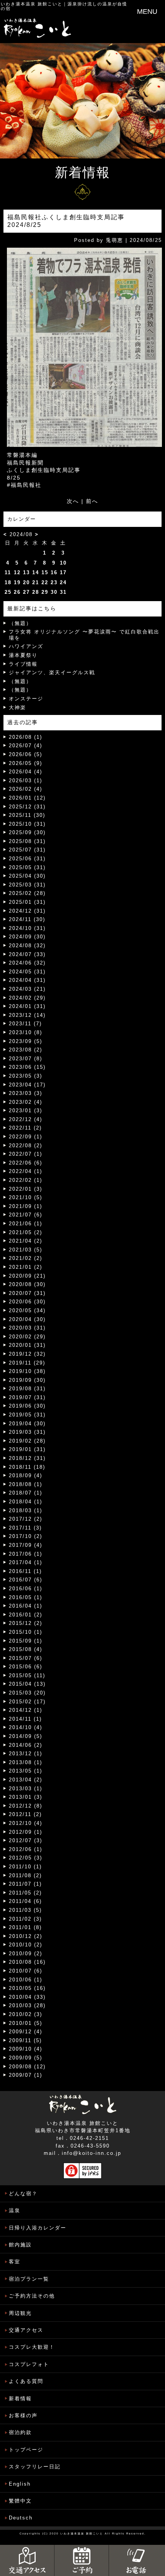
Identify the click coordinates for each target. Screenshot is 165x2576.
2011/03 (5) (25, 1910)
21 (36, 582)
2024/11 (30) (27, 919)
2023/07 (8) (26, 1059)
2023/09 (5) (26, 1041)
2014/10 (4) (26, 1727)
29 (45, 592)
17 (63, 572)
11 (8, 572)
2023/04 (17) (27, 1085)
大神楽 (17, 707)
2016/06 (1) (26, 1589)
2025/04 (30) (27, 876)
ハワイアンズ (26, 646)
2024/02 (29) (27, 998)
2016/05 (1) (26, 1597)
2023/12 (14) (27, 1015)
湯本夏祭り (23, 655)
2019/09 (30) (27, 1380)
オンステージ (26, 699)
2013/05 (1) (26, 1771)
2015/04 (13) (27, 1684)
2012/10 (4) (26, 1823)
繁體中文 (20, 2501)
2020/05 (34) (27, 1310)
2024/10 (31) (27, 928)
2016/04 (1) (26, 1606)
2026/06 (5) (26, 754)
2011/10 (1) (25, 1867)
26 (17, 592)
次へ (73, 501)
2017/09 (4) (26, 1545)
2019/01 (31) (27, 1449)
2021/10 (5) (26, 1197)
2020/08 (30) (27, 1284)
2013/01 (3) (26, 1797)
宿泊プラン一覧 (29, 2279)
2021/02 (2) (26, 1258)
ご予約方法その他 (32, 2296)
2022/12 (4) (26, 1119)
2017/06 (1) (26, 1554)
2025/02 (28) (27, 893)
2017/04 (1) (26, 1562)
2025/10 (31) (27, 824)
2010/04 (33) (27, 1997)
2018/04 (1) (26, 1502)
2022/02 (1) (26, 1180)
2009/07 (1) (26, 2075)
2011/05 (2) (25, 1893)
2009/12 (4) (26, 2032)
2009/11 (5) (25, 2040)
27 (26, 592)
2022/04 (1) (26, 1171)
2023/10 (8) (26, 1032)
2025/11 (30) (27, 815)
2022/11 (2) (25, 1128)
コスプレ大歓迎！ (32, 2347)
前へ (92, 501)
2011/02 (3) (25, 1919)
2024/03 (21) (27, 989)
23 (54, 582)
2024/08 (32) (27, 946)
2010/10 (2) (26, 1945)
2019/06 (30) (27, 1406)
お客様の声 (23, 2415)
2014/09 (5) (26, 1736)
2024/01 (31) (27, 1006)
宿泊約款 (20, 2432)
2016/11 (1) (25, 1571)
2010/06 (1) (26, 1980)
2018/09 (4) (26, 1475)
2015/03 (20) (27, 1693)
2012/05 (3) (26, 1858)
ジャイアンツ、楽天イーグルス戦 (52, 672)
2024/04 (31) (27, 980)
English (20, 2484)
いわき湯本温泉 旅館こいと (32, 4)
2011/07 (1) (25, 1884)
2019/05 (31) (27, 1415)
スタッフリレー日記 (35, 2467)
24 (63, 582)
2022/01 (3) (26, 1189)
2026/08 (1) (26, 737)
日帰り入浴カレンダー (38, 2228)
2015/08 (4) (26, 1649)
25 (8, 592)
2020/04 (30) (27, 1319)
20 (26, 582)
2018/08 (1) (26, 1484)
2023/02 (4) (26, 1102)
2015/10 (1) (26, 1632)
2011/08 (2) (25, 1875)
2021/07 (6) (26, 1215)
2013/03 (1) (26, 1789)
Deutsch (21, 2518)
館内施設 (20, 2245)
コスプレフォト (29, 2364)
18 (8, 582)
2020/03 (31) (27, 1328)
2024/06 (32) (27, 963)
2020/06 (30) (27, 1302)
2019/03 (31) (27, 1432)
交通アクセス (26, 2330)
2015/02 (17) (27, 1702)
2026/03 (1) (26, 781)
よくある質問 (26, 2381)
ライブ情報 (23, 664)
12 (17, 572)
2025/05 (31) (27, 867)
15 (45, 572)
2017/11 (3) (25, 1528)
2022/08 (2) (26, 1146)
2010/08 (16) (27, 1962)
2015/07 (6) (26, 1658)
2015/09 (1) (26, 1641)
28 (36, 592)
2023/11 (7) (25, 1024)
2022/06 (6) (26, 1163)
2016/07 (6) (26, 1580)
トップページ (26, 2450)
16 (54, 572)
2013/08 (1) (26, 1762)
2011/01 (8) (25, 1927)
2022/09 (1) (26, 1137)
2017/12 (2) (26, 1519)
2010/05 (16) (27, 1988)
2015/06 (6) (26, 1667)
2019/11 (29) (27, 1363)
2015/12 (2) (26, 1623)
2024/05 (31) (27, 972)
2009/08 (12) (27, 2067)
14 (36, 572)
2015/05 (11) (27, 1675)
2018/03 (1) (26, 1510)
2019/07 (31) (27, 1397)
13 (26, 572)
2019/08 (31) (27, 1389)
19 (17, 582)
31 (63, 592)
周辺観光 (20, 2313)
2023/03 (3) (26, 1093)
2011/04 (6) (25, 1901)
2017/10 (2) (26, 1536)
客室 (15, 2262)
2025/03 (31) (27, 885)
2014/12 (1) (26, 1710)
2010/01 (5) (26, 2023)
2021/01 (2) (26, 1267)
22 (45, 582)
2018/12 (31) (27, 1458)
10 (63, 563)
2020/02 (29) (27, 1337)
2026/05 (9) (26, 763)
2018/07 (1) (26, 1493)
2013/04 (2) (26, 1780)
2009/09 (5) (26, 2058)
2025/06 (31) (27, 859)
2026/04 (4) (26, 772)
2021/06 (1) (26, 1224)
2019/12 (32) (27, 1354)
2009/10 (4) (26, 2049)
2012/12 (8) (26, 1806)
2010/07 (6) (26, 1971)
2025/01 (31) (27, 902)
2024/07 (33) (27, 954)
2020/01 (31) (27, 1345)
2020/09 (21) (27, 1276)
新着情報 (20, 2399)
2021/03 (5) (26, 1250)
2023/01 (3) (26, 1111)
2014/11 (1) (25, 1719)
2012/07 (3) (26, 1840)
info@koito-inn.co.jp (92, 2153)
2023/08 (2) (26, 1050)
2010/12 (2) (26, 1936)
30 (54, 592)
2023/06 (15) (27, 1067)
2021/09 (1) (26, 1206)
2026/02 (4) (26, 789)
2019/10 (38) (27, 1371)
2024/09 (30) (27, 937)
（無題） (20, 623)
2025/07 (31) (27, 850)
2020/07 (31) (27, 1293)
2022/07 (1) (26, 1154)
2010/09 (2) (26, 1954)
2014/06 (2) (26, 1745)
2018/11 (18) (27, 1467)
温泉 (15, 2210)
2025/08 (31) (27, 841)
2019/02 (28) (27, 1441)
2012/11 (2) (25, 1814)
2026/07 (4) (26, 746)
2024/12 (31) (27, 911)
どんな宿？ (23, 2194)
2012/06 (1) (26, 1849)
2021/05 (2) (26, 1232)
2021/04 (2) (26, 1241)
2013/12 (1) (26, 1754)
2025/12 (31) (27, 807)
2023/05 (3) (26, 1076)
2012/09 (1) (26, 1832)
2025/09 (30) (27, 832)
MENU (147, 12)
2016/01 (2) (26, 1615)
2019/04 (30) (27, 1424)
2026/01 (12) (27, 798)
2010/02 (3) (26, 2014)
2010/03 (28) (27, 2005)
